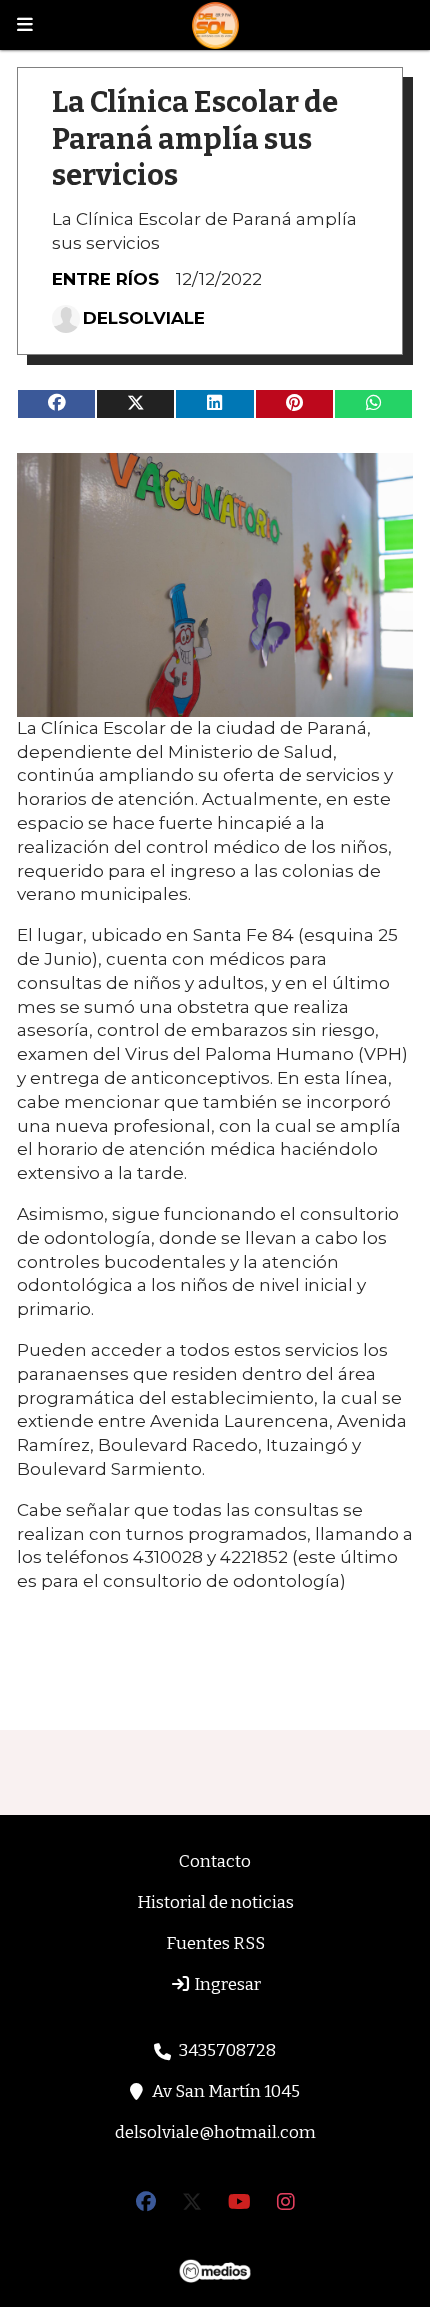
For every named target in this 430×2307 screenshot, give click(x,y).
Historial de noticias (215, 1902)
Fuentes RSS (215, 1943)
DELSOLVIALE (144, 318)
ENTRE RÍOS (105, 279)
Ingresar (226, 1984)
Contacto (215, 1861)
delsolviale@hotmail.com (215, 2132)
